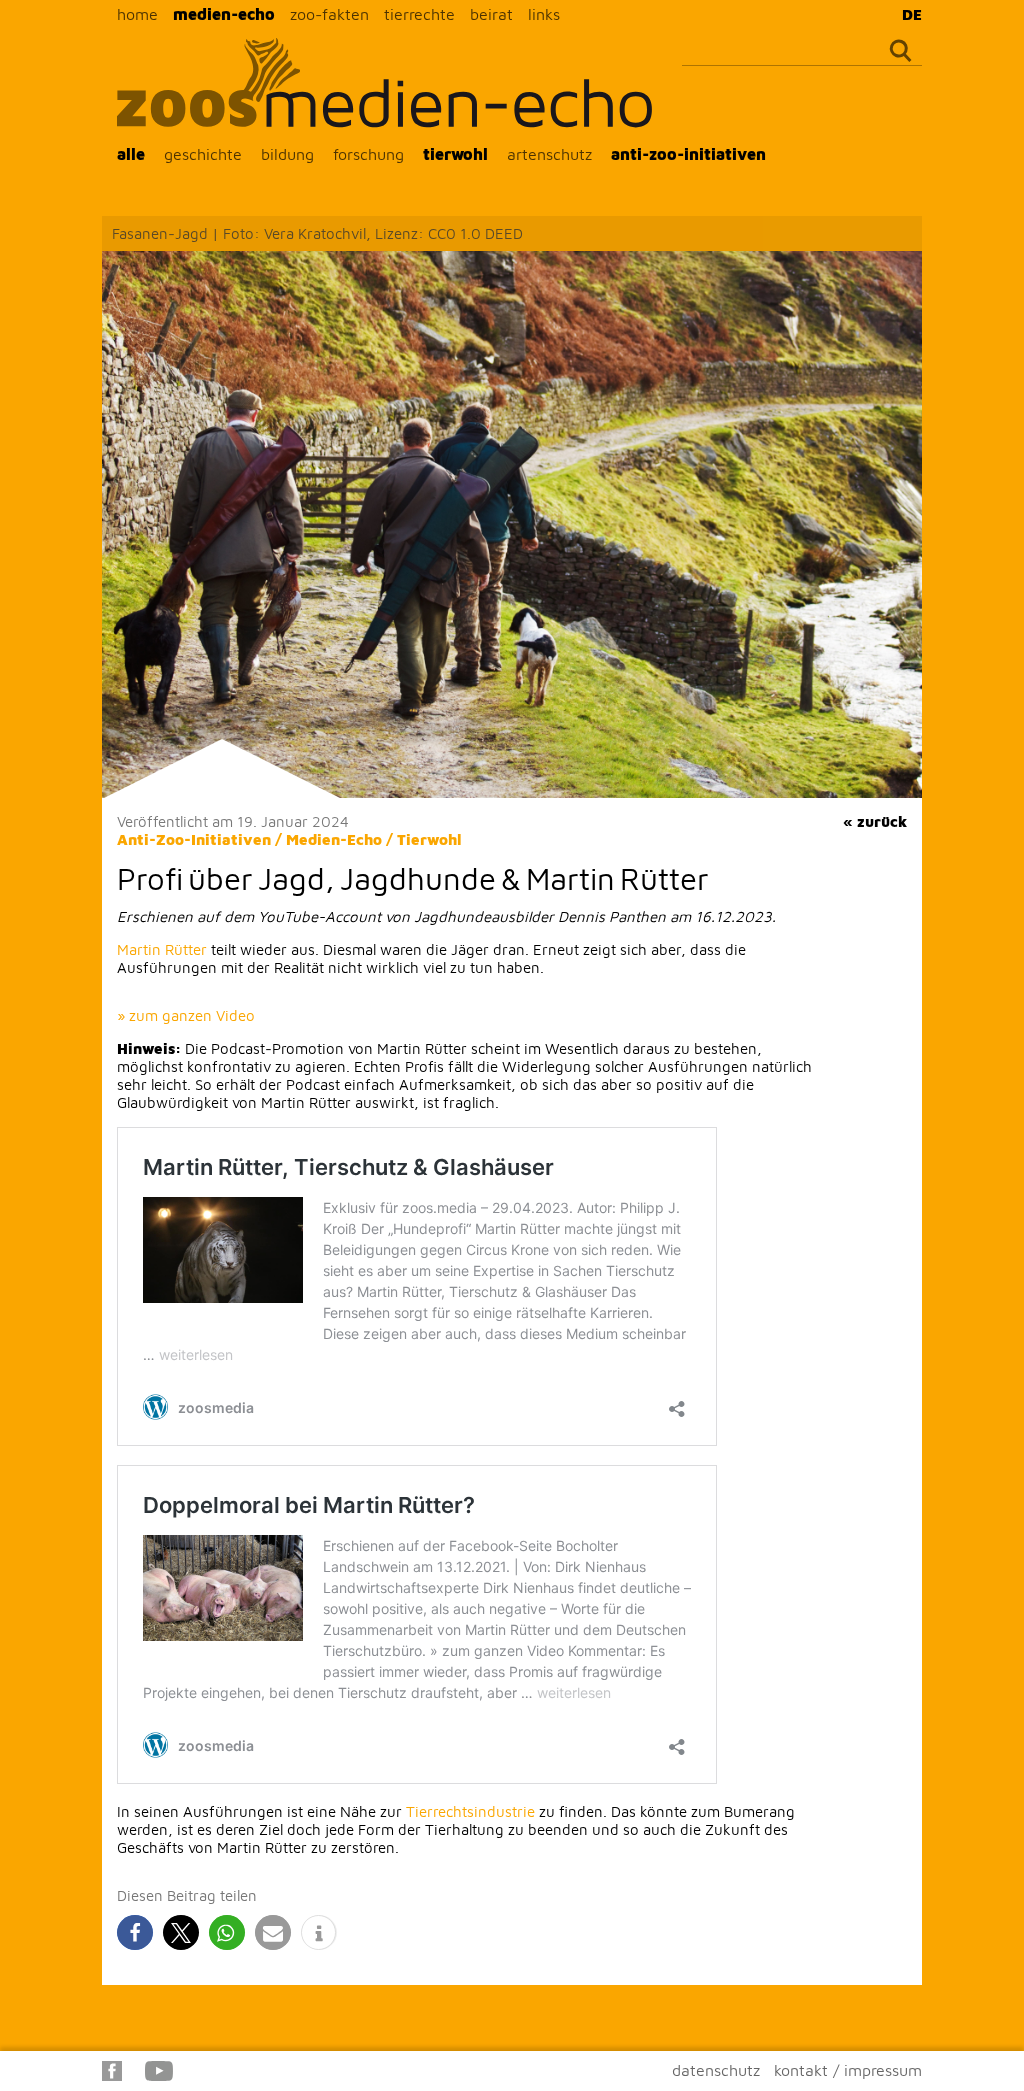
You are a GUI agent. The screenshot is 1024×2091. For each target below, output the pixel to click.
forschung (368, 154)
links (544, 14)
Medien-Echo (334, 839)
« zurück (875, 821)
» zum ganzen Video (186, 1015)
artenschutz (549, 154)
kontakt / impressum (848, 2070)
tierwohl (455, 154)
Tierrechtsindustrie (470, 1811)
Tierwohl (429, 839)
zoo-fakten (329, 14)
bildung (287, 154)
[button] (135, 1932)
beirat (491, 14)
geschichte (203, 154)
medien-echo (224, 14)
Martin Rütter (162, 949)
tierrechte (419, 14)
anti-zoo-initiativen (688, 154)
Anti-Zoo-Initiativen (194, 839)
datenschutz (716, 2070)
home (137, 14)
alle (131, 154)
